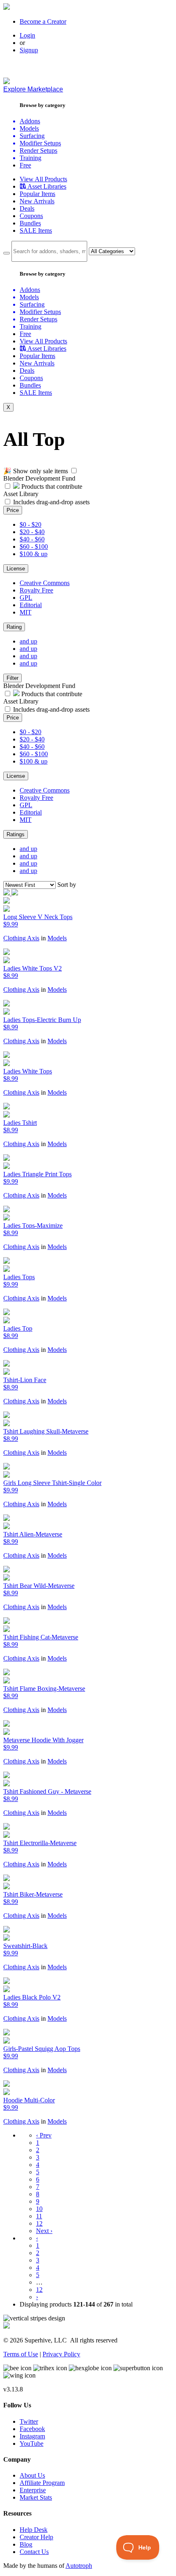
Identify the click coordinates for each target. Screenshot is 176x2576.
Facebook (32, 2429)
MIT (26, 612)
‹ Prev (44, 2135)
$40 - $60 (32, 539)
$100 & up (34, 554)
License (16, 569)
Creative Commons (45, 583)
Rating (14, 627)
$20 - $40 (32, 532)
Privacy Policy (61, 2354)
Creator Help (36, 2537)
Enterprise (33, 2490)
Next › (44, 2231)
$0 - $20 (30, 524)
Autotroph (79, 2566)
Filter (12, 678)
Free (25, 165)
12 (39, 2223)
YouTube (32, 2444)
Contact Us (34, 2552)
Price (13, 510)
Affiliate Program (42, 2483)
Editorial (31, 605)
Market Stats (36, 2497)
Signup (29, 50)
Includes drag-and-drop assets (51, 502)
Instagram (32, 2436)
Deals (27, 208)
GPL (26, 598)
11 (39, 2216)
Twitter (29, 2421)
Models (57, 938)
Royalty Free (36, 590)
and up (28, 641)
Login (27, 35)
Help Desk (34, 2530)
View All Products (43, 179)
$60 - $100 (34, 547)
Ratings (16, 834)
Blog (26, 2544)
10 (39, 2209)
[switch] (74, 471)
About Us (32, 2475)
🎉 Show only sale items (36, 471)
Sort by (67, 885)
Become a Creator (43, 21)
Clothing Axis (21, 938)
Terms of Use (21, 2354)
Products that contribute (51, 486)
